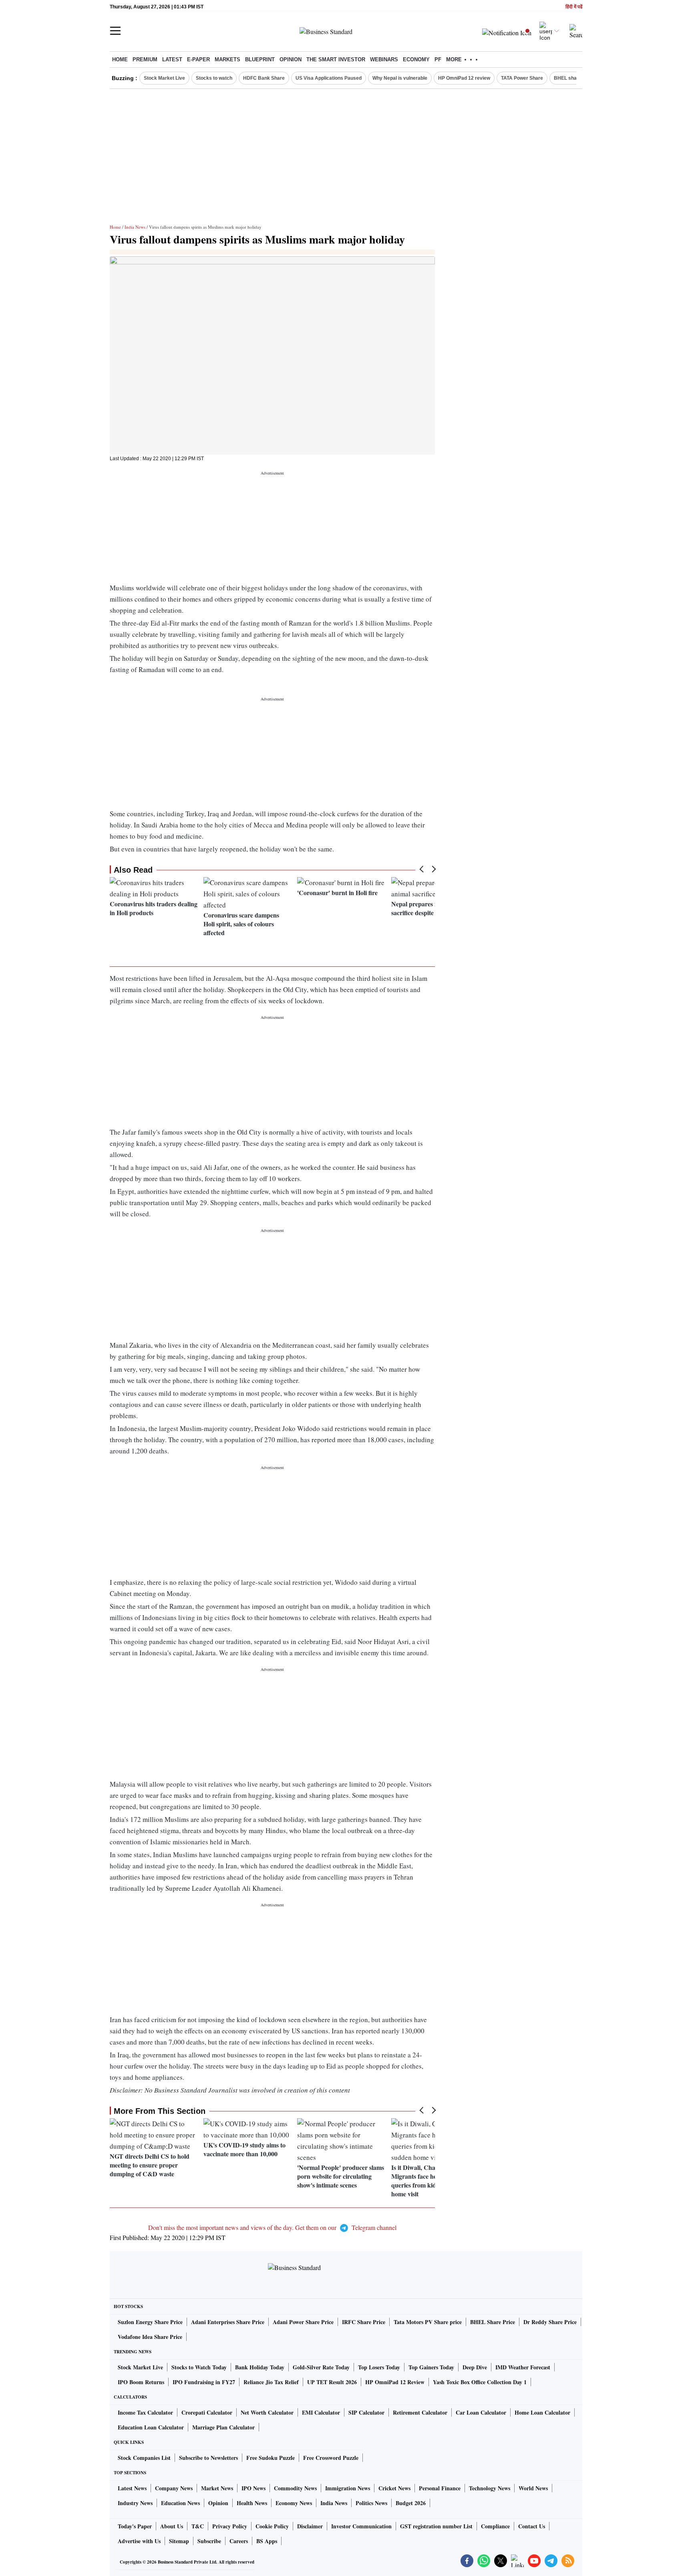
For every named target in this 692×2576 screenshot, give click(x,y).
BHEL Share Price (493, 2322)
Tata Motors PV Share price (428, 2322)
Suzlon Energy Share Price (150, 2322)
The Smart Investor (336, 59)
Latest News (132, 2488)
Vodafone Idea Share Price (150, 2337)
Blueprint (260, 59)
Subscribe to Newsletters (208, 2458)
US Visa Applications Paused (329, 78)
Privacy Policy (230, 2526)
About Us (172, 2526)
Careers (239, 2541)
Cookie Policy (272, 2526)
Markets (227, 59)
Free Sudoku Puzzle (271, 2458)
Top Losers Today (379, 2367)
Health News (252, 2503)
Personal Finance (440, 2488)
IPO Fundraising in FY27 (204, 2382)
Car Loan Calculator (481, 2412)
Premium (145, 59)
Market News (217, 2488)
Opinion (291, 59)
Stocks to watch (214, 78)
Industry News (135, 2503)
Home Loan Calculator (542, 2412)
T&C (198, 2526)
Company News (174, 2488)
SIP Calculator (366, 2412)
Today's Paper (135, 2526)
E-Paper (198, 59)
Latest (172, 59)
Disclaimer (310, 2526)
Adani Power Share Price (303, 2322)
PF (438, 59)
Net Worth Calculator (267, 2412)
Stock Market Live (164, 78)
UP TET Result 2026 (332, 2382)
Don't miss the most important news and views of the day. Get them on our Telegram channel (272, 2227)
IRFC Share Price (364, 2322)
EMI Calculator (321, 2412)
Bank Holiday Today (260, 2367)
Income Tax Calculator (145, 2412)
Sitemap (179, 2541)
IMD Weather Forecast (523, 2367)
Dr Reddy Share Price (550, 2322)
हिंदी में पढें (574, 7)
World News (533, 2488)
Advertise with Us (139, 2541)
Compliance (495, 2526)
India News (135, 227)
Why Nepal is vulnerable (400, 78)
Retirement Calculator (420, 2412)
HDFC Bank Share (264, 78)
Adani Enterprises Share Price (228, 2322)
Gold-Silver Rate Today (321, 2367)
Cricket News (394, 2488)
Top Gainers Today (431, 2367)
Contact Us (532, 2526)
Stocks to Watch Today (199, 2367)
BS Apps (267, 2541)
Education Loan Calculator (151, 2427)
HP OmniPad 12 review (464, 78)
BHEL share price (574, 78)
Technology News (490, 2488)
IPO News (253, 2488)
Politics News (371, 2503)
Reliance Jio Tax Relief (271, 2382)
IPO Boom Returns (141, 2382)
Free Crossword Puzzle (331, 2458)
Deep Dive (475, 2367)
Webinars (384, 59)
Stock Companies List (144, 2458)
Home (120, 59)
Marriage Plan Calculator (223, 2427)
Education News (180, 2503)
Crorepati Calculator (207, 2412)
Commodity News (295, 2488)
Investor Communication (361, 2526)
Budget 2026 (411, 2503)
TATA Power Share (522, 78)
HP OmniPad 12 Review (395, 2382)
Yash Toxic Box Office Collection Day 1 (480, 2382)
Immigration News (348, 2488)
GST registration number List (436, 2526)
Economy (416, 59)
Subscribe (209, 2541)
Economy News (294, 2503)
